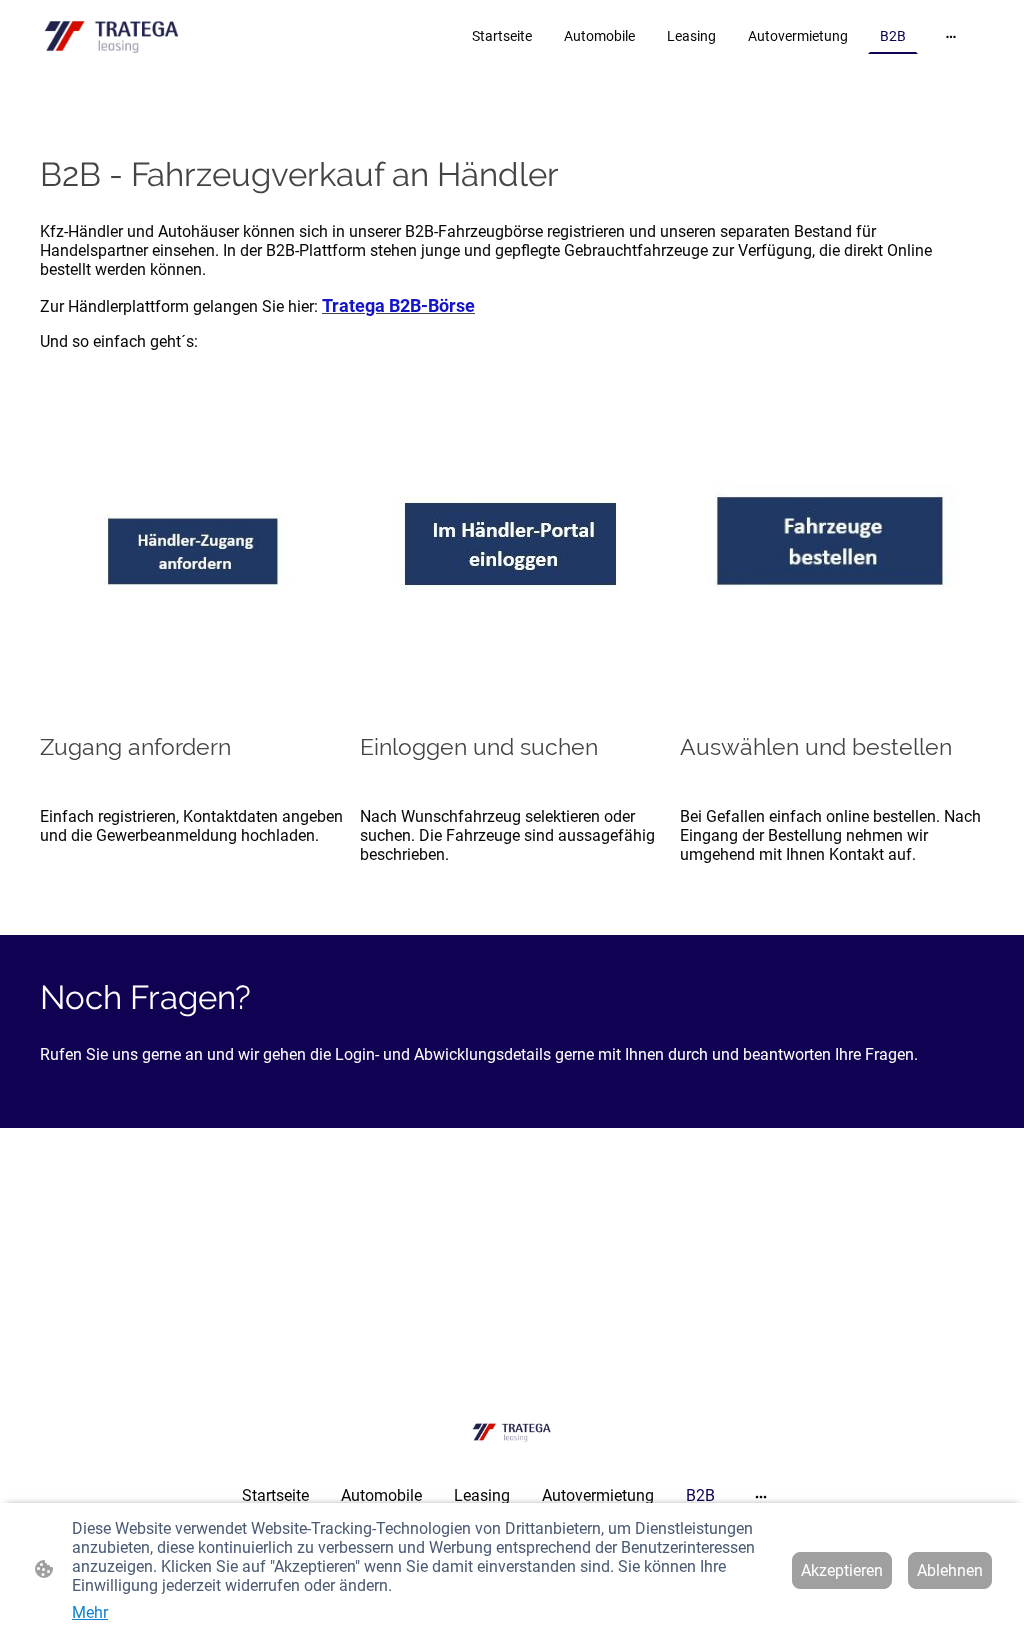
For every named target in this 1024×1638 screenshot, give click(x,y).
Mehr (90, 1612)
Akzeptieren (842, 1570)
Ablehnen (950, 1570)
